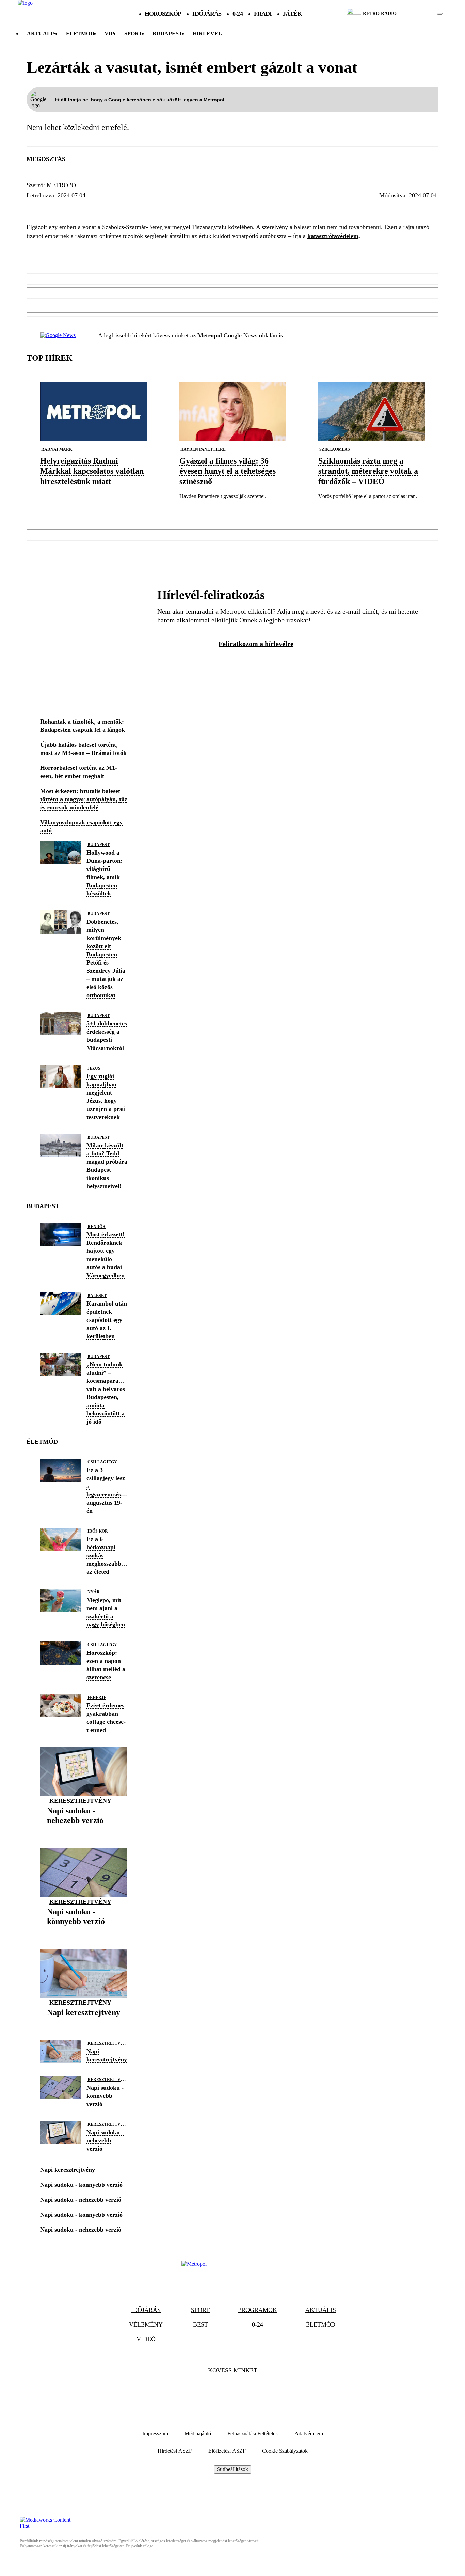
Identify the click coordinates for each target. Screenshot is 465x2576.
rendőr (97, 1227)
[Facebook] (214, 2391)
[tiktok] (420, 14)
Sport (133, 34)
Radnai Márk (57, 449)
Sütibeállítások (233, 2469)
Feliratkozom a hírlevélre (256, 644)
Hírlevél (207, 34)
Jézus (94, 1068)
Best (201, 2324)
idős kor (98, 1531)
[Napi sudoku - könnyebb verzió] (84, 1932)
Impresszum (155, 2434)
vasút (138, 208)
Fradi (263, 14)
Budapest (99, 845)
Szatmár (105, 208)
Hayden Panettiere (203, 449)
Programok (258, 2310)
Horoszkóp (163, 14)
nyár (94, 1592)
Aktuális (41, 34)
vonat (167, 208)
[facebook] (416, 14)
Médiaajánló (198, 2434)
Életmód (80, 34)
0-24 (237, 14)
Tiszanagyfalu (55, 208)
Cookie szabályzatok (285, 2451)
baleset (97, 1296)
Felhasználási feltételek (253, 2434)
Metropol (63, 185)
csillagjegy (102, 1462)
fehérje (97, 1698)
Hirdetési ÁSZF (175, 2451)
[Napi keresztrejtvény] (84, 2023)
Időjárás (207, 14)
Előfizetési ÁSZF (227, 2451)
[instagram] (423, 14)
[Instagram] (251, 2391)
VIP (109, 34)
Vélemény (146, 2324)
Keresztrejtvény (80, 1801)
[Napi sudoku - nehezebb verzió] (84, 1831)
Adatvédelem (309, 2434)
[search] (440, 14)
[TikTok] (233, 2391)
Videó (146, 2339)
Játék (292, 14)
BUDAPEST (167, 34)
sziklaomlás (335, 449)
